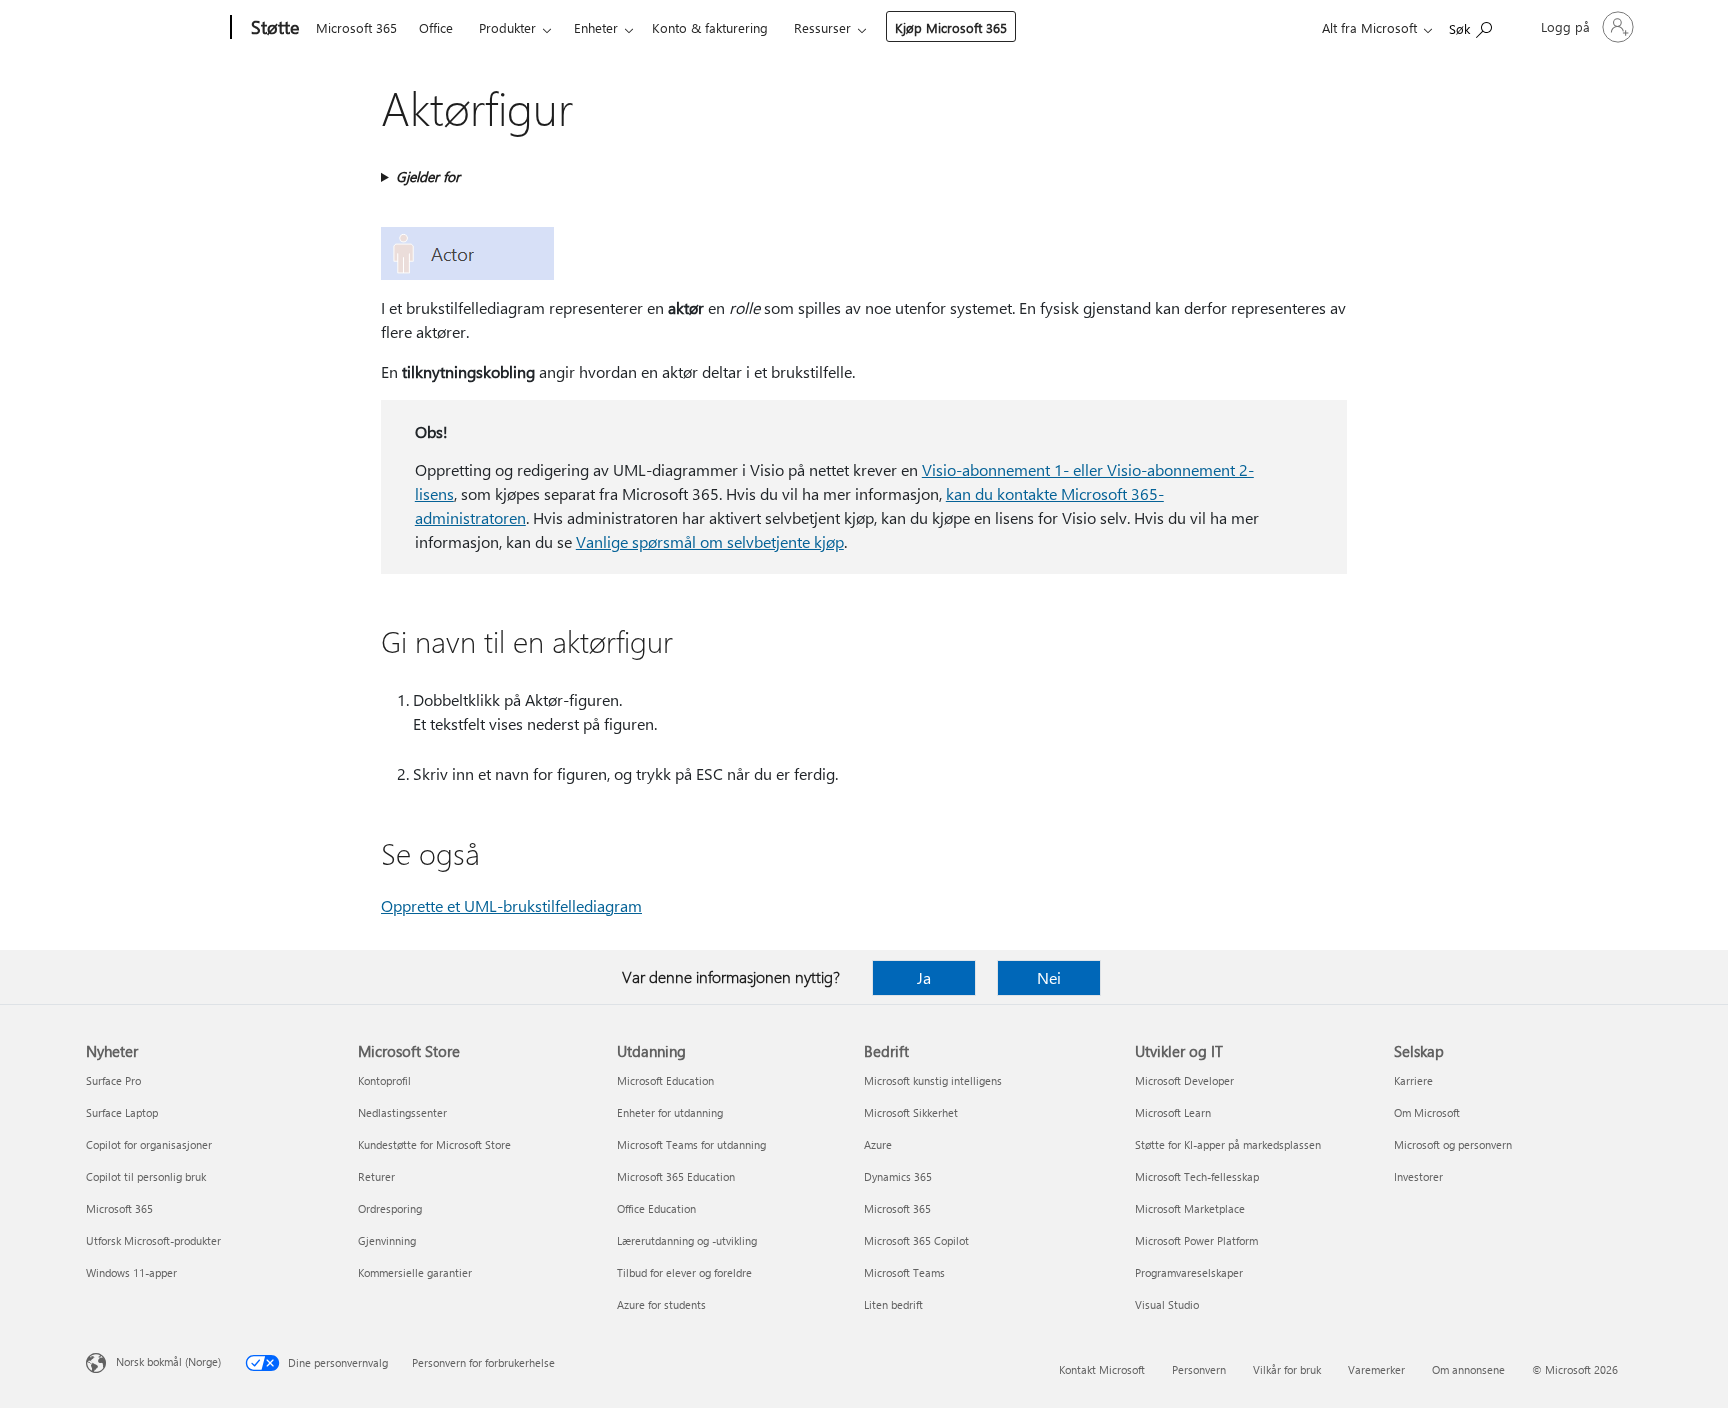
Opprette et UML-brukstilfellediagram (511, 905)
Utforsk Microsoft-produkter (153, 1240)
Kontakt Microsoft (1102, 1369)
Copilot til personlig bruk (146, 1176)
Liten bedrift (893, 1304)
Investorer (1418, 1176)
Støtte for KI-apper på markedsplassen (1228, 1144)
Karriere (1413, 1080)
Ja (924, 977)
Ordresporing (390, 1208)
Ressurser (822, 27)
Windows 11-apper (131, 1272)
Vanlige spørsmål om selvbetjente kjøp (710, 541)
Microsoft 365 (356, 27)
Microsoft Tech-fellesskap (1197, 1176)
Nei (1049, 977)
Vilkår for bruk (1287, 1369)
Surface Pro (113, 1080)
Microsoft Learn (1173, 1112)
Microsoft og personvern (1453, 1144)
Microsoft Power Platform (1196, 1240)
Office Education (656, 1208)
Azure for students (661, 1304)
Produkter (507, 27)
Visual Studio (1167, 1304)
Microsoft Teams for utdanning (691, 1144)
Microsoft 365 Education (676, 1176)
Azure (878, 1144)
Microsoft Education (665, 1080)
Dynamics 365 (898, 1176)
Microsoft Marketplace (1190, 1208)
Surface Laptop (122, 1112)
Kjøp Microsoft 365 (951, 27)
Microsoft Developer (1184, 1080)
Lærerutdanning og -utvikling (687, 1240)
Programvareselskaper (1189, 1272)
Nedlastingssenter (402, 1112)
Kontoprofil (384, 1080)
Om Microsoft (1427, 1112)
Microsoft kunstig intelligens (933, 1080)
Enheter (596, 27)
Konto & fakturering (710, 27)
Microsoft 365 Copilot (916, 1240)
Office (436, 27)
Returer (376, 1176)
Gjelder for (428, 176)
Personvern (1199, 1369)
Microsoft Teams (904, 1272)
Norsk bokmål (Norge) (168, 1361)
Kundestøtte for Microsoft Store (434, 1144)
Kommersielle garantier (415, 1272)
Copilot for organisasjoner (149, 1144)
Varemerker (1376, 1369)
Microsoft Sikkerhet (911, 1112)
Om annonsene (1468, 1369)
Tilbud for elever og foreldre (684, 1272)
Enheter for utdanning (670, 1112)
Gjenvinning (387, 1240)
